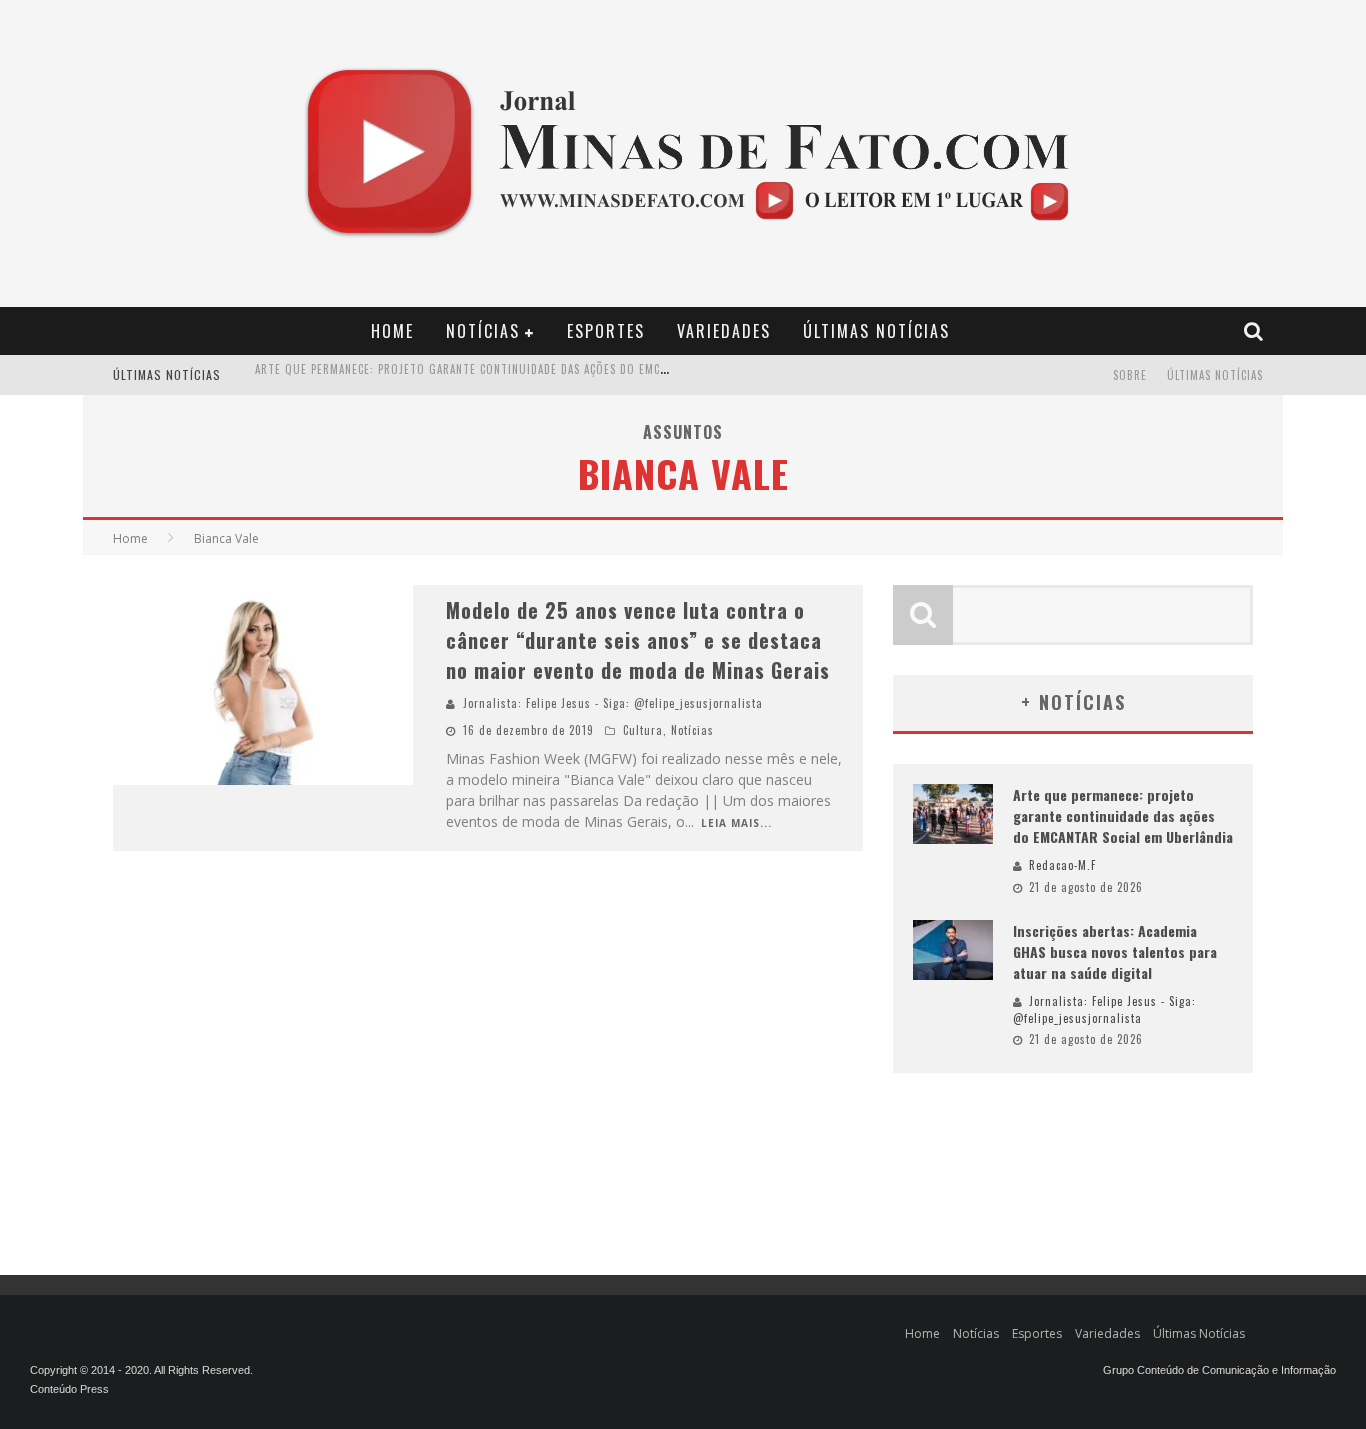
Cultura (643, 730)
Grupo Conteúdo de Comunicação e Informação (1219, 1370)
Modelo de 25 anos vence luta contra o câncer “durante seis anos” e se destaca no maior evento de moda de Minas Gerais (638, 640)
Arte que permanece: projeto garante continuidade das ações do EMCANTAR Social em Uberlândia (1123, 815)
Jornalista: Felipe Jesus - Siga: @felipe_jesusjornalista (613, 703)
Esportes (606, 331)
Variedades (724, 331)
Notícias (483, 331)
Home (392, 331)
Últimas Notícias (876, 331)
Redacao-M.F (1062, 865)
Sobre (1130, 375)
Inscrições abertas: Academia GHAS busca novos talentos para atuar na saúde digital (504, 387)
